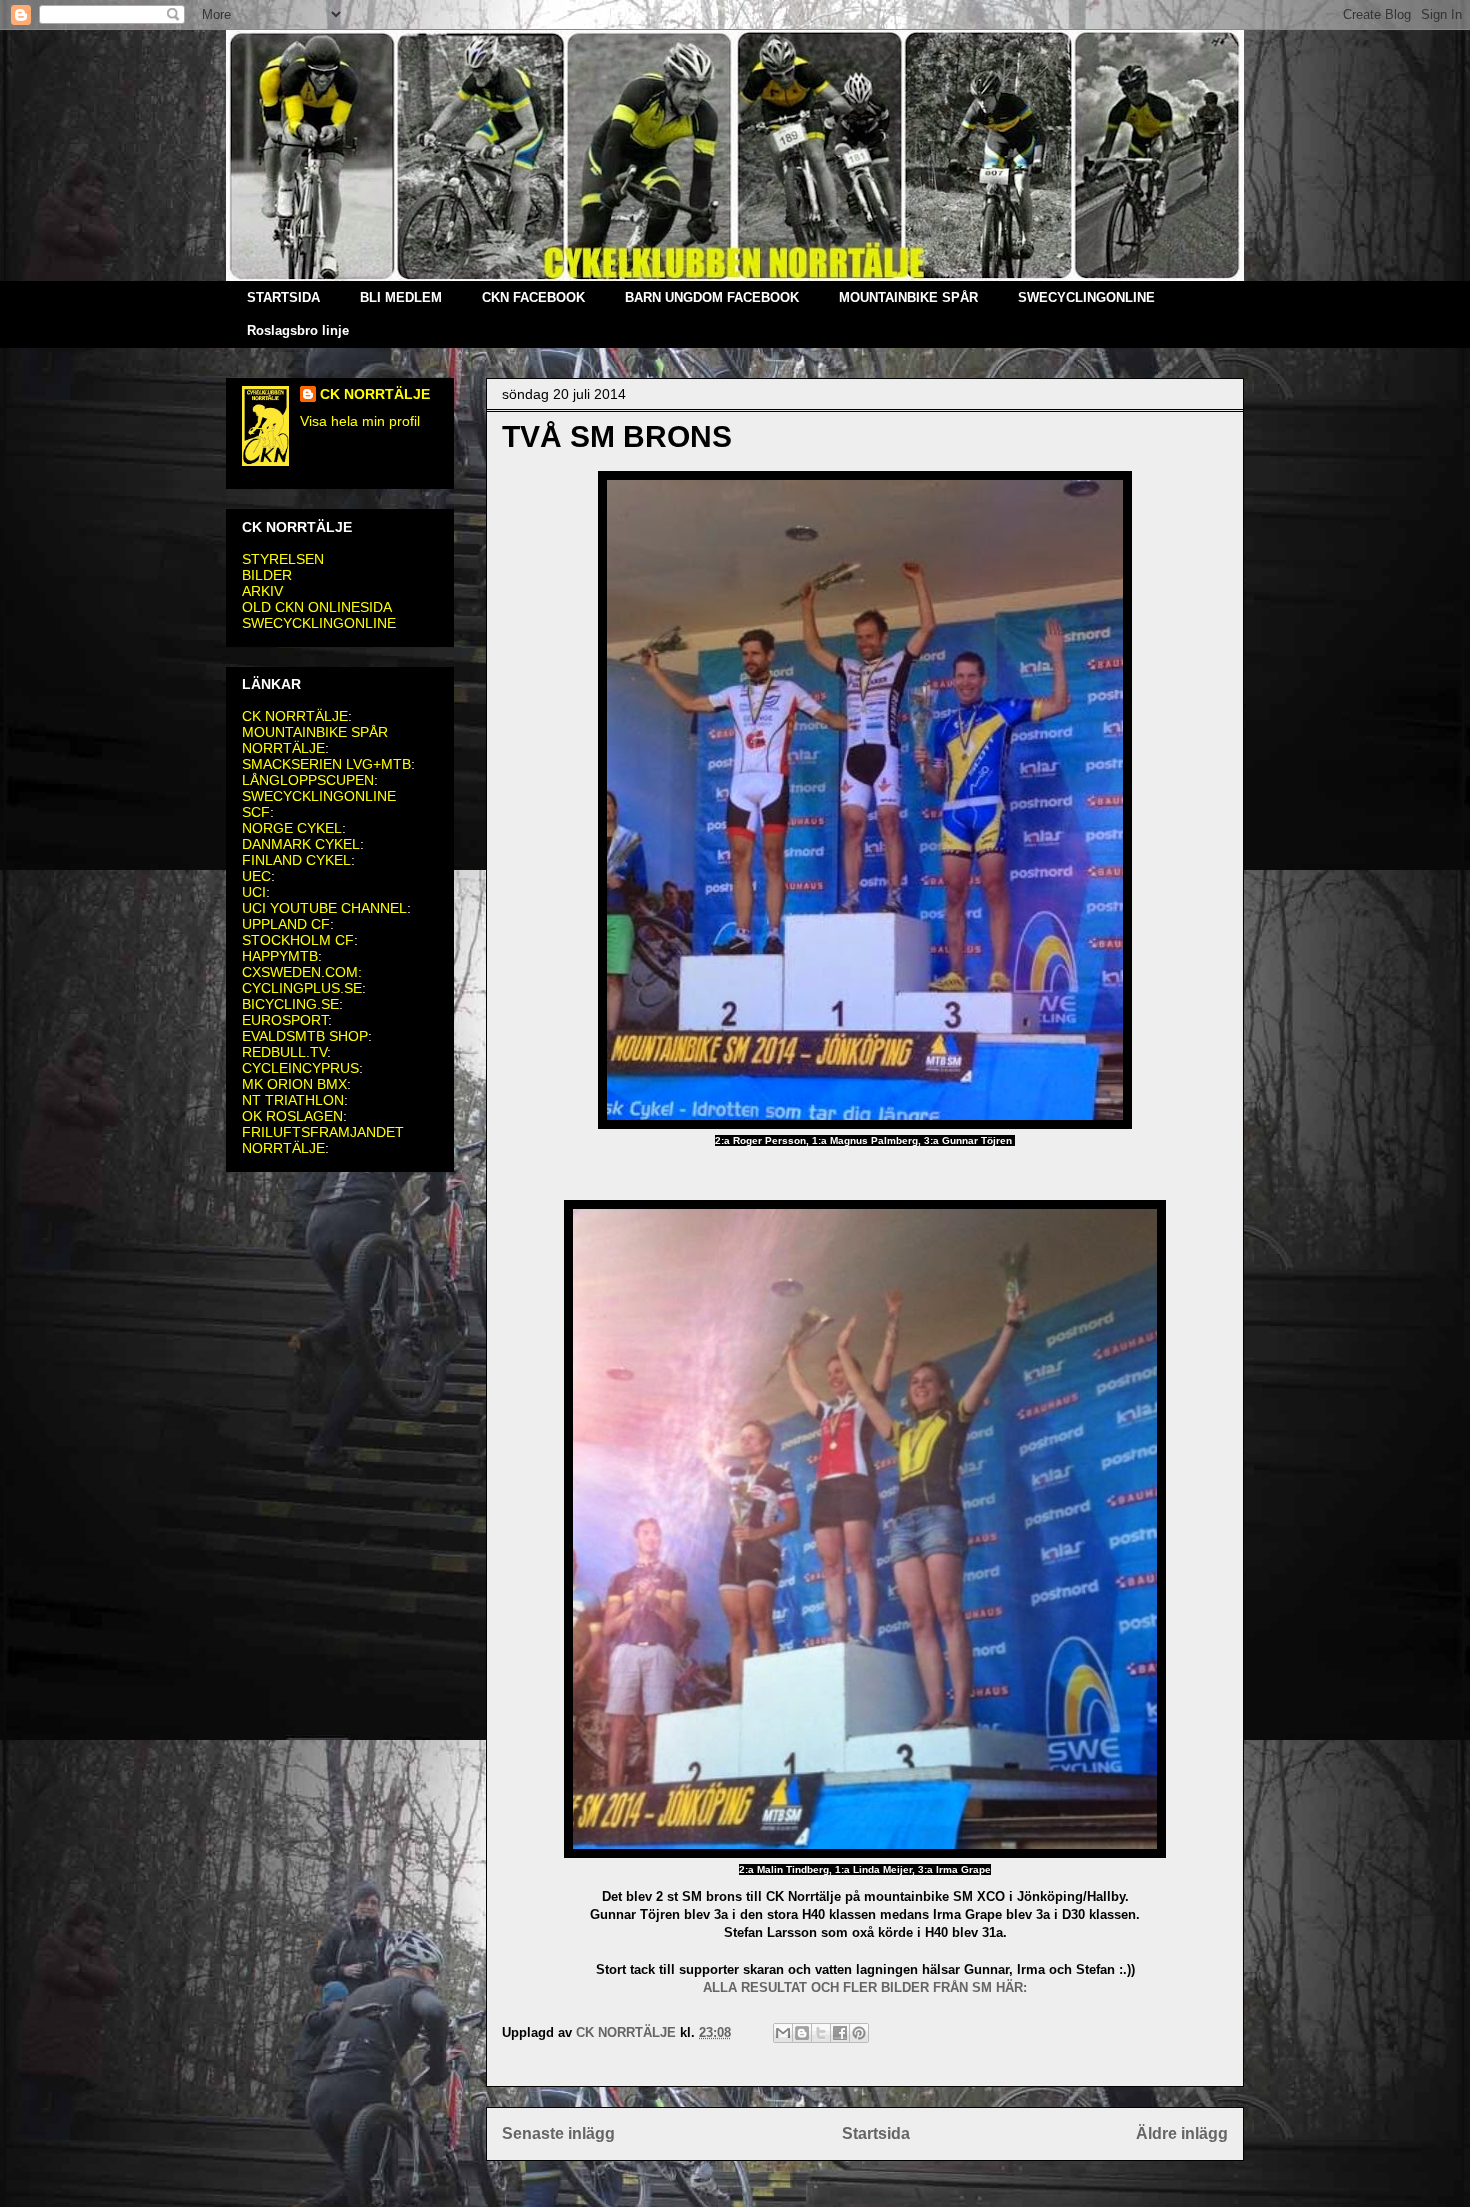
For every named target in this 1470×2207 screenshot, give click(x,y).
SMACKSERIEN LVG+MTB (326, 764)
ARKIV (262, 591)
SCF (256, 812)
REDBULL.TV (284, 1052)
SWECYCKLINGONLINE (319, 623)
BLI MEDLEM (401, 297)
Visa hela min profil (360, 421)
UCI (254, 892)
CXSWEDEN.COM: (302, 972)
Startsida (876, 2133)
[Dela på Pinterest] (859, 2033)
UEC (256, 876)
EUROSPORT (285, 1020)
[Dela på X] (821, 2033)
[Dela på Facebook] (840, 2033)
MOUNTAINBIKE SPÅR (908, 297)
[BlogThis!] (802, 2033)
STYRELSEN (283, 559)
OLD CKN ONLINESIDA (317, 607)
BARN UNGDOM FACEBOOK (712, 297)
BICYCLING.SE (290, 1004)
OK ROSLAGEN (292, 1116)
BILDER (267, 575)
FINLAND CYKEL (296, 860)
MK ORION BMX (294, 1084)
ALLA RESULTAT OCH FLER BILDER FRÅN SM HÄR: (865, 1987)
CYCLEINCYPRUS (300, 1068)
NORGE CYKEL (292, 828)
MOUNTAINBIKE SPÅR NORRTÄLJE (315, 740)
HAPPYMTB (280, 956)
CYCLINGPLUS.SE (302, 988)
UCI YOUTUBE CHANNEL (324, 908)
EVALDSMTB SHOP (305, 1036)
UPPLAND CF (286, 924)
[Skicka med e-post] (783, 2033)
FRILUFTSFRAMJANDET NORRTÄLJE (323, 1140)
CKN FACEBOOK (533, 297)
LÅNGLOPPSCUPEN (308, 780)
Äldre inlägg (1182, 2133)
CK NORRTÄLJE (375, 394)
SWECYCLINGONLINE (1086, 297)
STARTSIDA (283, 297)
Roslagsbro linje (298, 330)
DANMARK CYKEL (301, 844)
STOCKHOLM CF (298, 940)
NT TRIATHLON (293, 1100)
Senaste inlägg (558, 2133)
